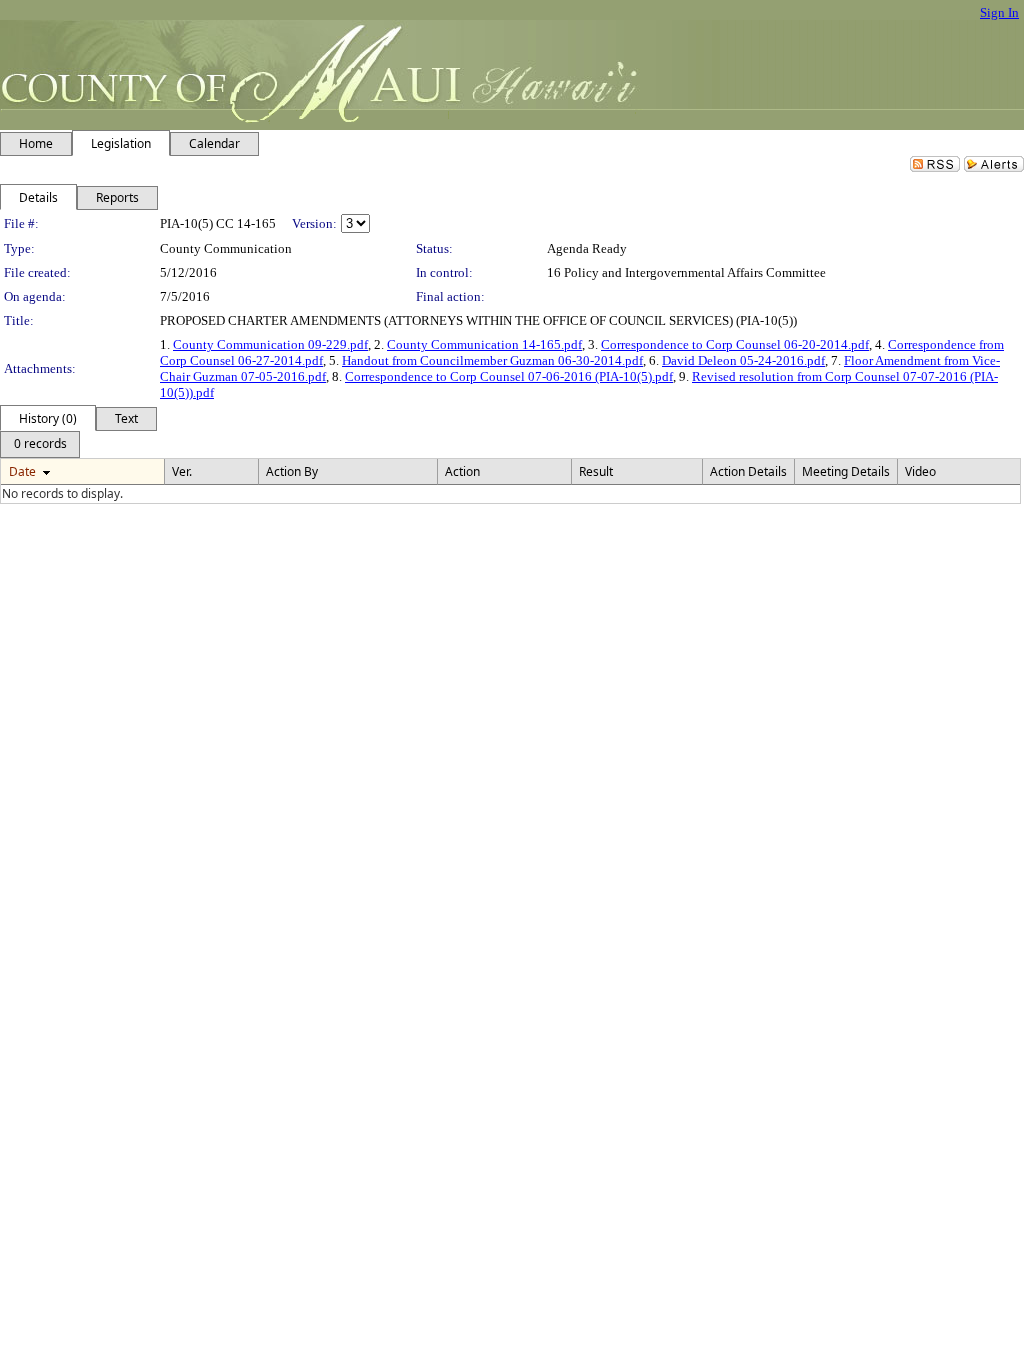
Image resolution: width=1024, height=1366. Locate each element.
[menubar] (40, 444)
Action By (292, 471)
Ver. (182, 471)
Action (462, 471)
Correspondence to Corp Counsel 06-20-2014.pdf (735, 344)
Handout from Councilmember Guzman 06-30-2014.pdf (492, 360)
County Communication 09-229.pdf (270, 344)
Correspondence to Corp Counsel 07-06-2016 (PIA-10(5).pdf (509, 376)
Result (596, 471)
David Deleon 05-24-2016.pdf (743, 360)
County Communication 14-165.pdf (484, 344)
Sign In (999, 12)
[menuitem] (40, 444)
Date (22, 471)
